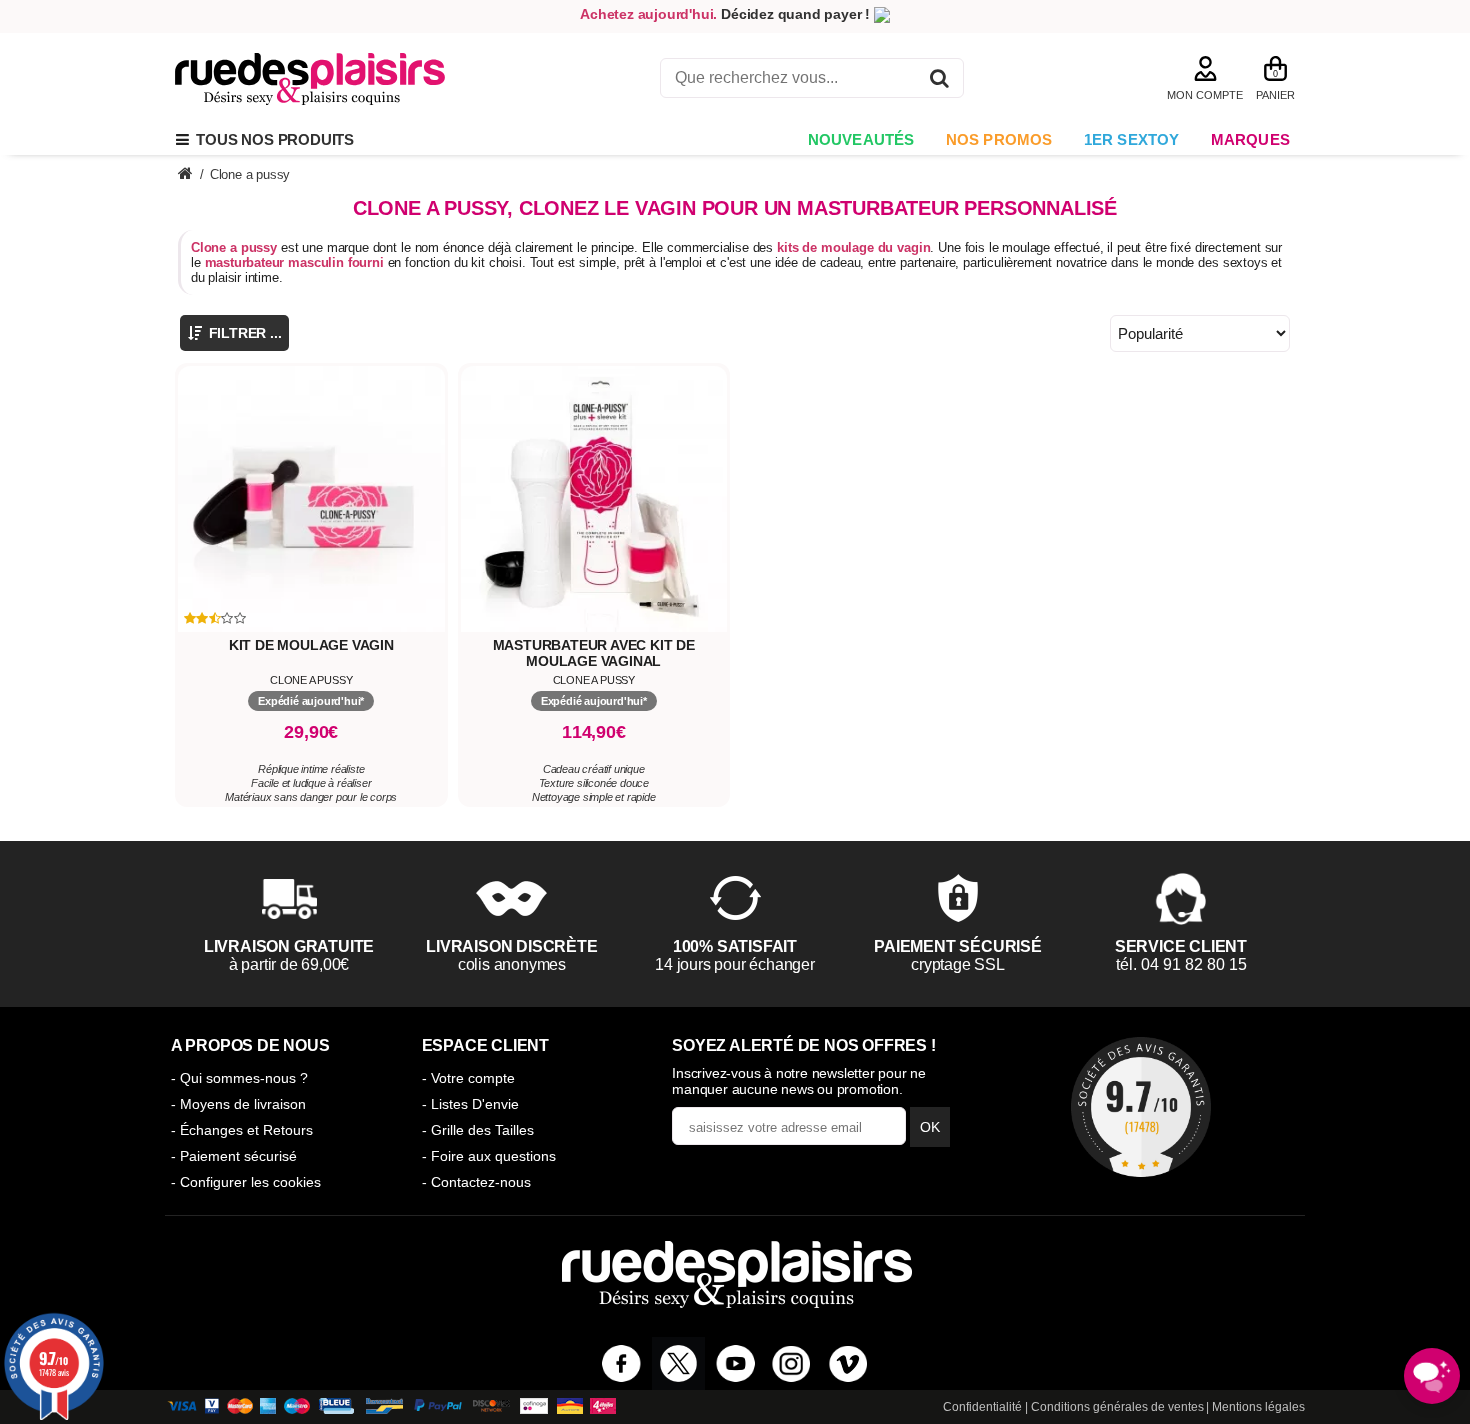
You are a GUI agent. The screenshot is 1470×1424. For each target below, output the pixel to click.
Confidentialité (982, 1407)
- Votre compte (468, 1078)
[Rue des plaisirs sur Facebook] (621, 1363)
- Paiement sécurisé (234, 1156)
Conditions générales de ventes (1117, 1407)
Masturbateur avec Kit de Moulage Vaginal (594, 653)
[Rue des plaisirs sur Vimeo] (848, 1363)
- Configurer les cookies (246, 1182)
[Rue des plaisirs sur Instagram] (791, 1363)
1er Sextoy (1132, 139)
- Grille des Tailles (478, 1130)
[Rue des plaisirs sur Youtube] (735, 1363)
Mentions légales (1258, 1407)
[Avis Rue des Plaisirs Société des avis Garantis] (1141, 1107)
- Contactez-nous (476, 1182)
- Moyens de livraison (238, 1104)
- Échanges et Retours (242, 1130)
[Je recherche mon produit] (939, 81)
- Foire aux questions (489, 1156)
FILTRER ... (243, 333)
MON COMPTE (1205, 95)
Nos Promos (999, 139)
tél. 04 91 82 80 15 (1181, 964)
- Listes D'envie (470, 1104)
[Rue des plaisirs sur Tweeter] (678, 1363)
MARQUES (1250, 139)
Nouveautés (861, 139)
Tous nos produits (271, 139)
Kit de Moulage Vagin (311, 645)
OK (930, 1127)
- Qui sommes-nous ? (239, 1078)
